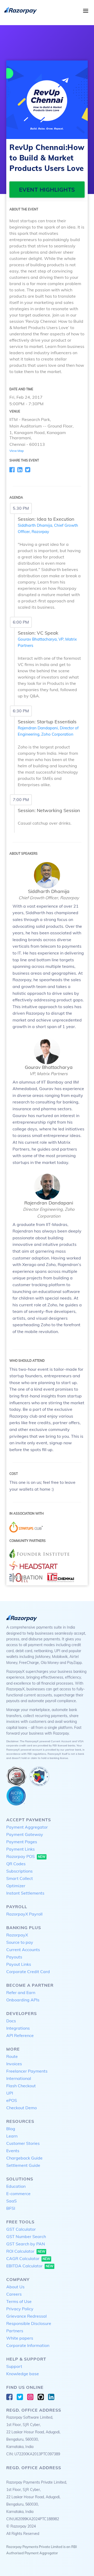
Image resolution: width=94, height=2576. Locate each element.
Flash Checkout (21, 2086)
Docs (11, 2021)
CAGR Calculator (28, 2258)
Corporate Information (28, 2345)
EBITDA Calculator (30, 2266)
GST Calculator (21, 2229)
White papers (20, 2338)
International (19, 2078)
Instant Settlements (25, 1893)
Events (13, 2151)
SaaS (11, 2201)
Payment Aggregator (27, 1827)
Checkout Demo (22, 2108)
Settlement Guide (23, 2165)
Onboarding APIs (23, 2000)
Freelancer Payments (27, 2071)
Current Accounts (23, 1950)
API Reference (20, 2035)
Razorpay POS (26, 1856)
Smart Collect (20, 1878)
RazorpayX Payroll (24, 1914)
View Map (17, 451)
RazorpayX (17, 1935)
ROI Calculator (26, 2251)
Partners (15, 2331)
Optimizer (16, 1886)
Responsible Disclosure (29, 2323)
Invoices (14, 2064)
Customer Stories (23, 2143)
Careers (14, 2294)
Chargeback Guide (24, 2158)
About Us (15, 2287)
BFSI (11, 2208)
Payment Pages (22, 1842)
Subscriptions (19, 1871)
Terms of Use (19, 2301)
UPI (10, 2093)
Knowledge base (23, 2374)
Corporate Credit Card (28, 1972)
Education (16, 2186)
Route (12, 2056)
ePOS (12, 2100)
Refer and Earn (21, 1992)
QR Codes (16, 1864)
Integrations (18, 2028)
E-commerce (18, 2194)
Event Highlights (47, 190)
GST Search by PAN (26, 2244)
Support (14, 2366)
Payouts (14, 1957)
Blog (11, 2129)
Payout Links (19, 1964)
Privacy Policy (20, 2309)
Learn (12, 2136)
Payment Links (20, 1849)
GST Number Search (26, 2236)
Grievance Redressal (27, 2316)
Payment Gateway (25, 1834)
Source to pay (20, 1942)
